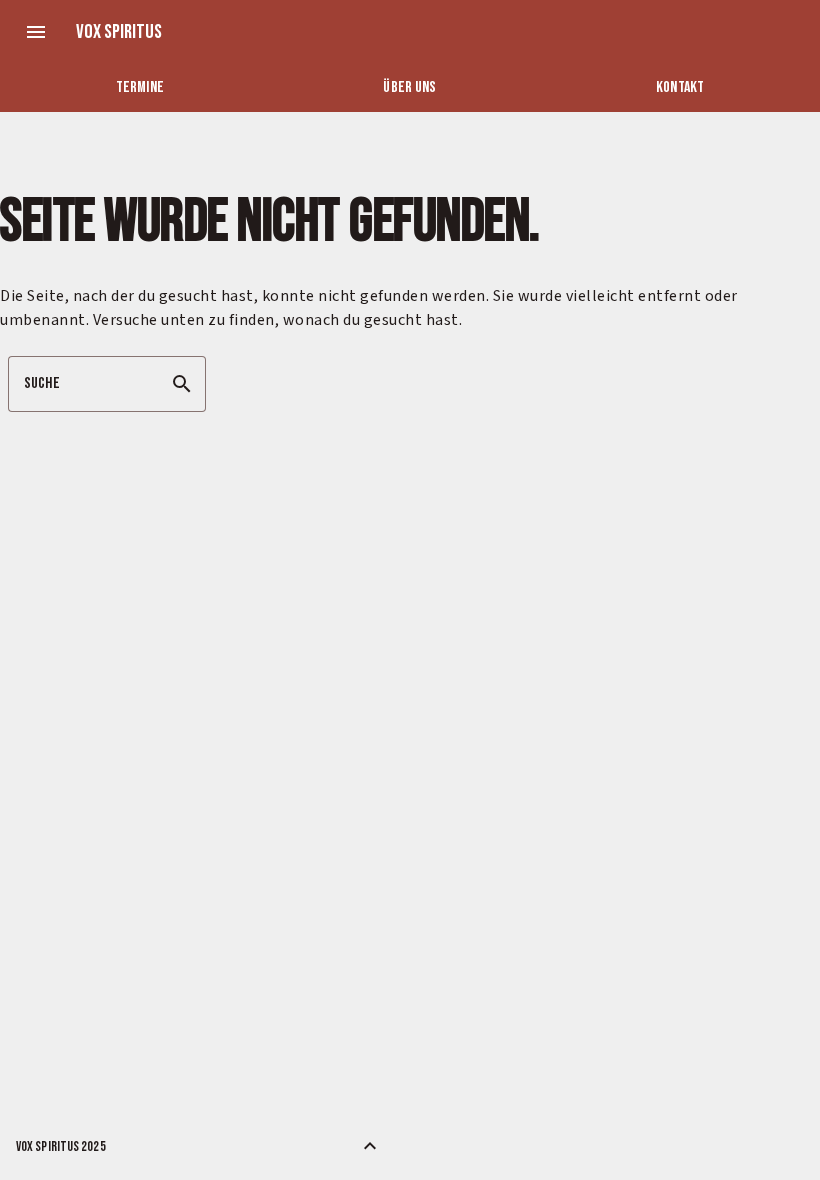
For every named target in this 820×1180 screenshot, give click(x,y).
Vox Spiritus (119, 32)
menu (36, 32)
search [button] (182, 384)
